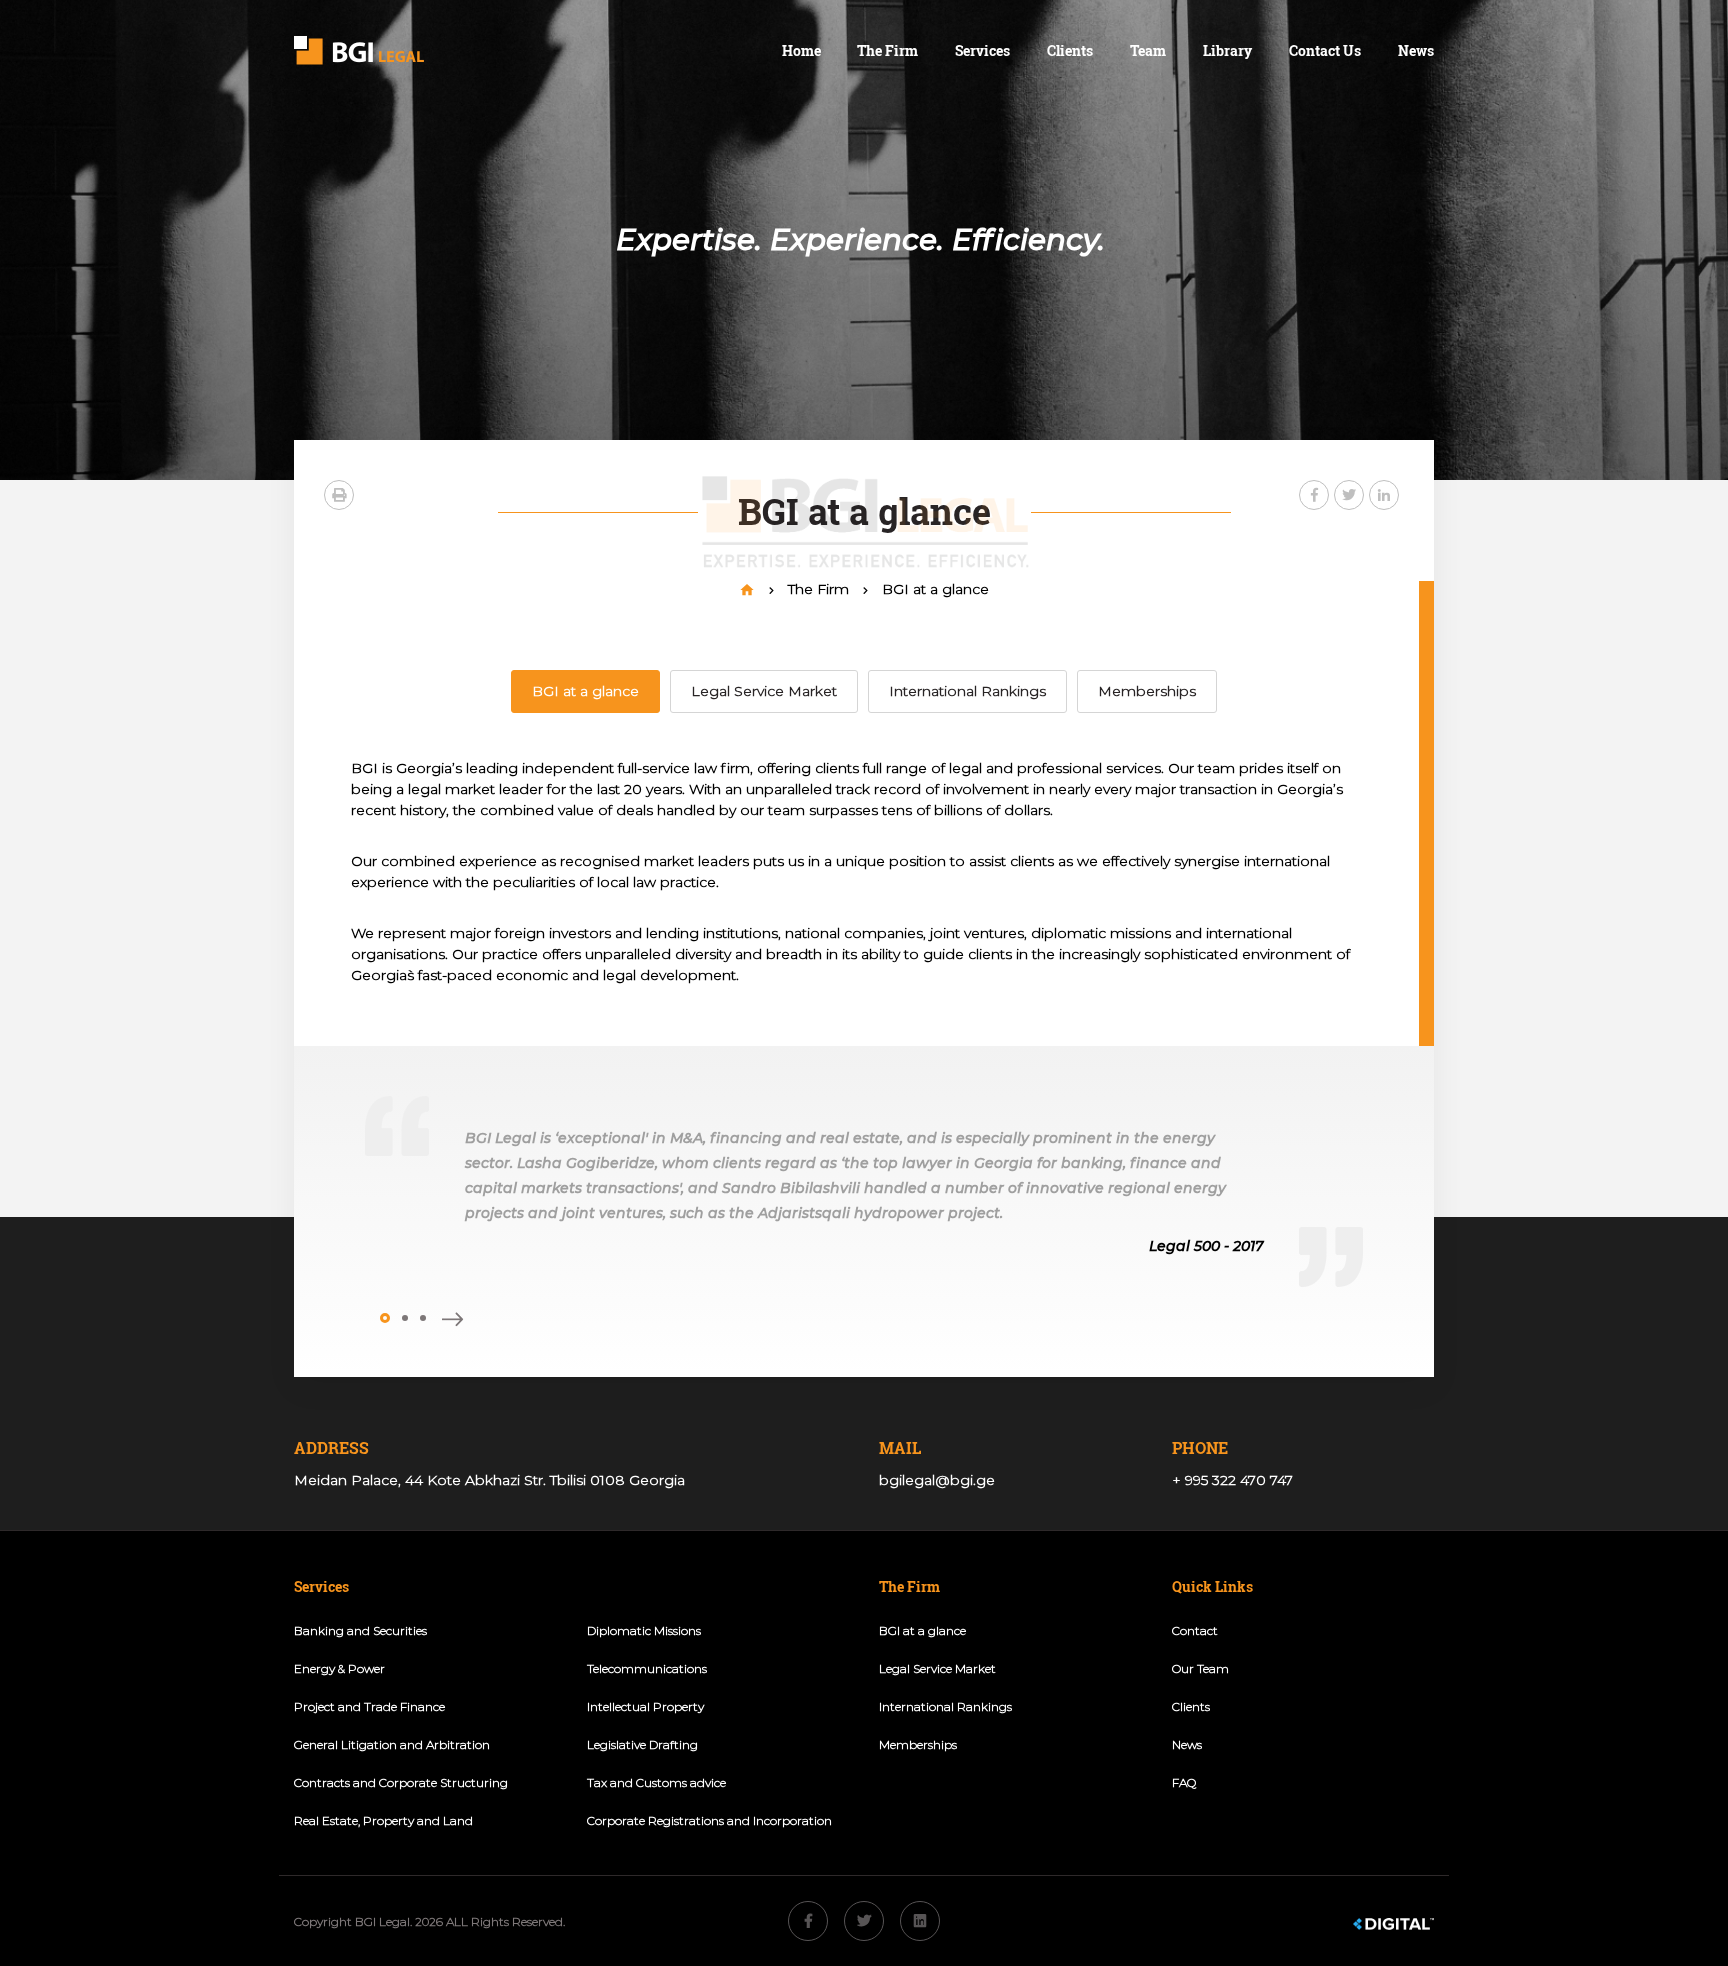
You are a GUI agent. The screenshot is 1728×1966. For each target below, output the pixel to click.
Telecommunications (647, 1668)
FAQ (1184, 1782)
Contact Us (1325, 50)
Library (1227, 50)
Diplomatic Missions (644, 1630)
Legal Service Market (764, 691)
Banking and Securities (360, 1630)
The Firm (820, 589)
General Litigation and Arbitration (392, 1744)
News (1416, 50)
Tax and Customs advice (656, 1782)
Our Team (1200, 1668)
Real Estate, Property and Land (383, 1820)
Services (982, 50)
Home (801, 50)
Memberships (1147, 691)
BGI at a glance (935, 589)
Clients (1070, 50)
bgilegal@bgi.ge (937, 1480)
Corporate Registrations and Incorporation (709, 1820)
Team (1148, 50)
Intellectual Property (645, 1706)
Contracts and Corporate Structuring (401, 1782)
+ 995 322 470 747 (1232, 1480)
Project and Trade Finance (369, 1706)
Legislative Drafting (642, 1744)
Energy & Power (339, 1668)
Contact (1195, 1630)
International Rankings (967, 691)
